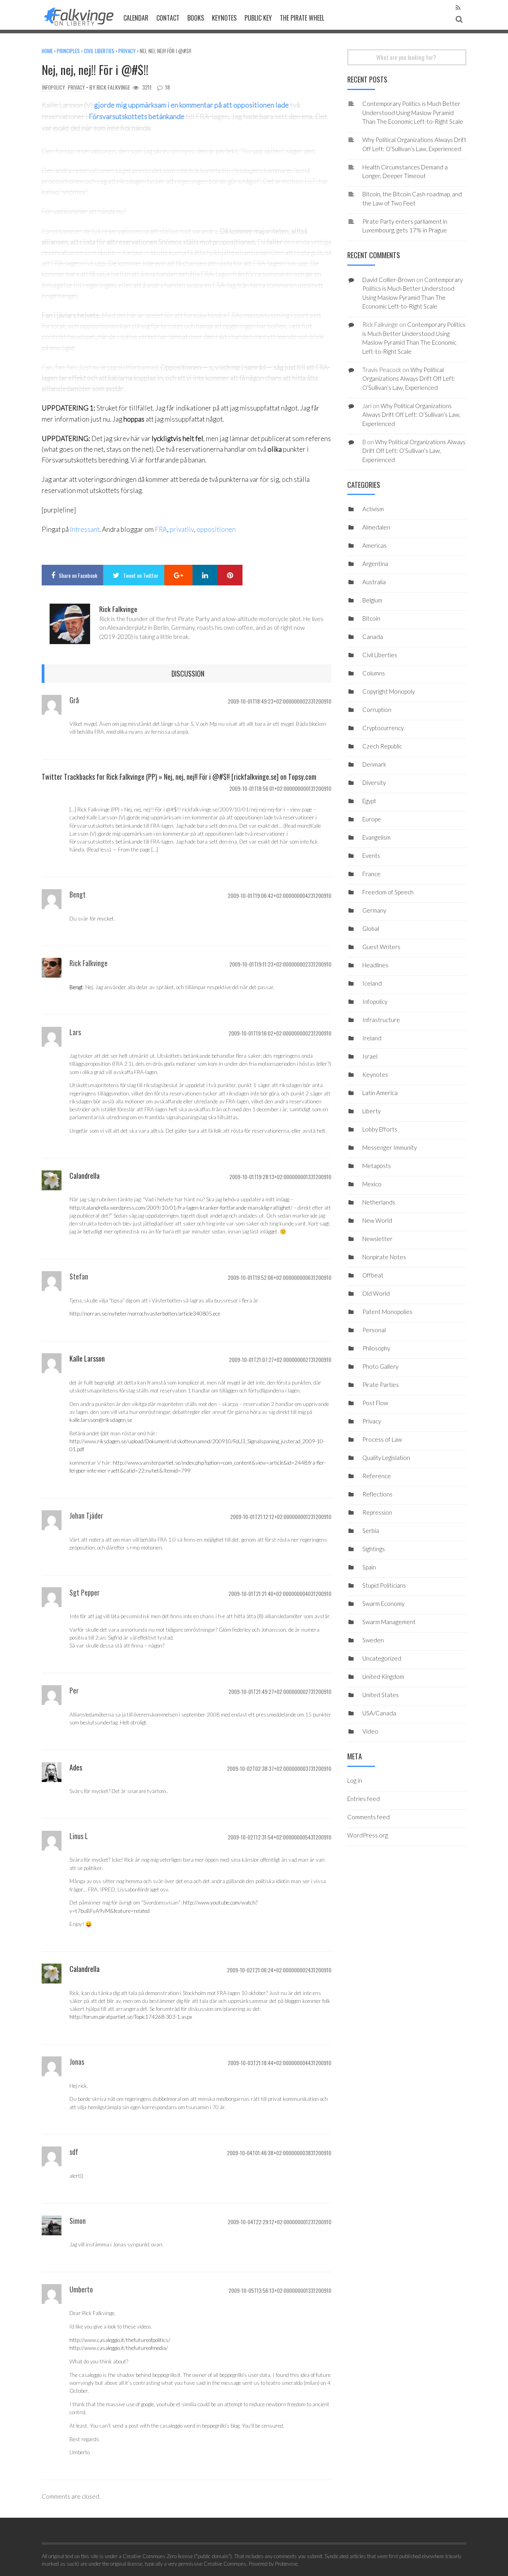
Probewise (286, 2564)
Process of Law (382, 1439)
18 (167, 87)
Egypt (369, 801)
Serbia (371, 1531)
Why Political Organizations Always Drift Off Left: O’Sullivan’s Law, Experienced (409, 379)
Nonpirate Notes (384, 1257)
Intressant (85, 529)
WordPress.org (368, 1835)
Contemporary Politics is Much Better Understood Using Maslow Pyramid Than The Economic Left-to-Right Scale (413, 112)
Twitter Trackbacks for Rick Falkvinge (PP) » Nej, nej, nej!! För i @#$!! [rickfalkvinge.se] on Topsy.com (179, 777)
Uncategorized (382, 1658)
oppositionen (216, 529)
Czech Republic (382, 746)
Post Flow (375, 1403)
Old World (376, 1293)
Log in (355, 1780)
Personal (374, 1330)
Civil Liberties (99, 51)
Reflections (377, 1494)
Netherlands (379, 1202)
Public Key (258, 18)
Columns (374, 673)
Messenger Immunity (390, 1147)
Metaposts (377, 1166)
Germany (374, 910)
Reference (377, 1476)
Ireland (372, 1038)
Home (47, 51)
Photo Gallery (380, 1366)
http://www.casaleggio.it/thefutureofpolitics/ (120, 2340)
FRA (161, 529)
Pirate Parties (381, 1385)
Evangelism (376, 837)
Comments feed (368, 1817)
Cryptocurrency (383, 728)
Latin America (380, 1093)
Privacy (127, 51)
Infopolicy (53, 87)
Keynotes (224, 18)
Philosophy (376, 1348)
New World (377, 1220)
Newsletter (377, 1239)
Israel (370, 1056)
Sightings (374, 1549)
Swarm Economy (383, 1604)
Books (196, 18)
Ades (76, 1767)
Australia (374, 582)
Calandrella (85, 1176)
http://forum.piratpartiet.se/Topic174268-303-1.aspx (131, 2017)
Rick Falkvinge (113, 87)
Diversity (374, 783)
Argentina (375, 564)
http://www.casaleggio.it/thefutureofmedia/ (119, 2348)
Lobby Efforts (380, 1129)
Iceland (372, 983)
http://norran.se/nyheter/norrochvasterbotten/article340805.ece (145, 1314)
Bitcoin (371, 618)
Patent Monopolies (387, 1312)
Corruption (377, 710)
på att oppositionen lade (252, 105)
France (371, 874)
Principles (68, 51)
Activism (373, 509)
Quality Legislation (386, 1458)
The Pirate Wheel (302, 18)
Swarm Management (389, 1622)
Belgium (372, 600)
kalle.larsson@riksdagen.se (101, 1420)
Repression (377, 1512)
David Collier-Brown (389, 280)
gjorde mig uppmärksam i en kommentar (154, 105)
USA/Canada (379, 1713)
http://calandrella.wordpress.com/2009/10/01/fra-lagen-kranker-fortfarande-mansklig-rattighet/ (181, 1208)
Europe (372, 819)
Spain (369, 1567)
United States (381, 1695)
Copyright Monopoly (389, 691)
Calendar (136, 18)
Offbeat (373, 1275)
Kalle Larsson (87, 1358)
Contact (168, 18)
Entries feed (364, 1799)
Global (371, 928)
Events (371, 855)
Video (370, 1731)
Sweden (373, 1640)
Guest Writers (381, 947)
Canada (373, 637)
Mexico (372, 1184)
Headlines (375, 965)
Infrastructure (381, 1020)
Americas (374, 545)
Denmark (374, 764)
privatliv (182, 529)
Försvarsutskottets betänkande (137, 116)
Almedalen (376, 527)
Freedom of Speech (388, 892)
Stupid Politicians (384, 1585)
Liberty (371, 1111)
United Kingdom (383, 1676)
